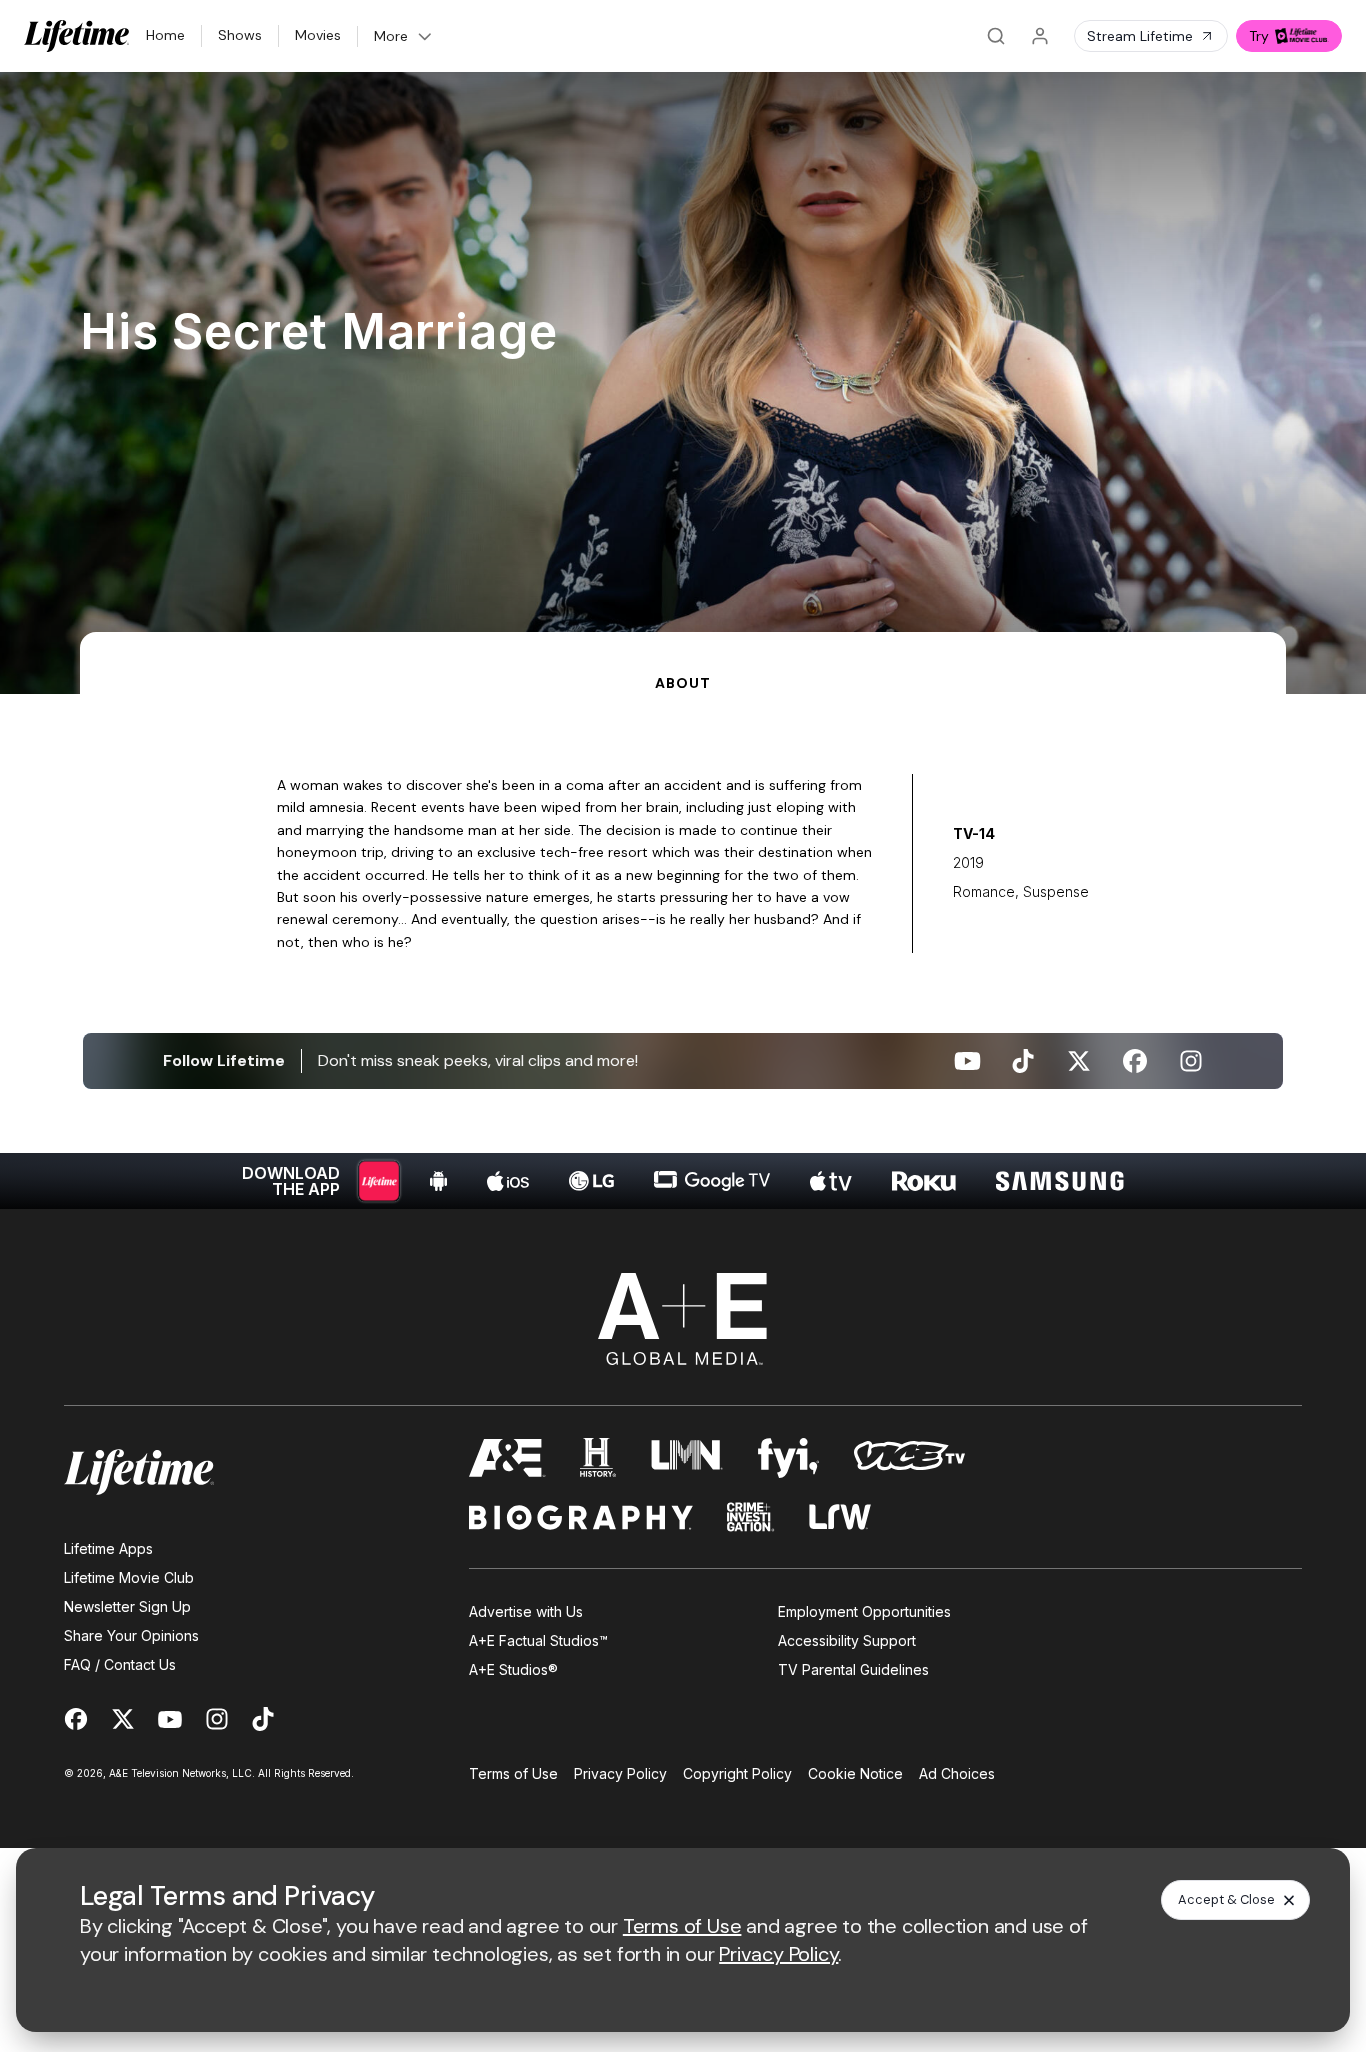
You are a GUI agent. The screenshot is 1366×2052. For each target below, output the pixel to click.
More (391, 36)
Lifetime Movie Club (129, 1577)
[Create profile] (1040, 36)
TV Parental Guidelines (853, 1669)
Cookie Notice (855, 1773)
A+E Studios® (513, 1669)
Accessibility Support (847, 1640)
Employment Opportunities (864, 1611)
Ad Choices (957, 1773)
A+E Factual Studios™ (538, 1640)
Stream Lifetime (1140, 36)
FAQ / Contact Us (120, 1664)
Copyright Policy (737, 1773)
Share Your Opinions (131, 1635)
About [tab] (682, 683)
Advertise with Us (526, 1611)
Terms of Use (513, 1773)
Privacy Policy (620, 1773)
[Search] (996, 36)
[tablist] (683, 663)
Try (1259, 36)
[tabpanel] (683, 951)
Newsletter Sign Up (127, 1606)
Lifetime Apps (108, 1548)
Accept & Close (1226, 1899)
